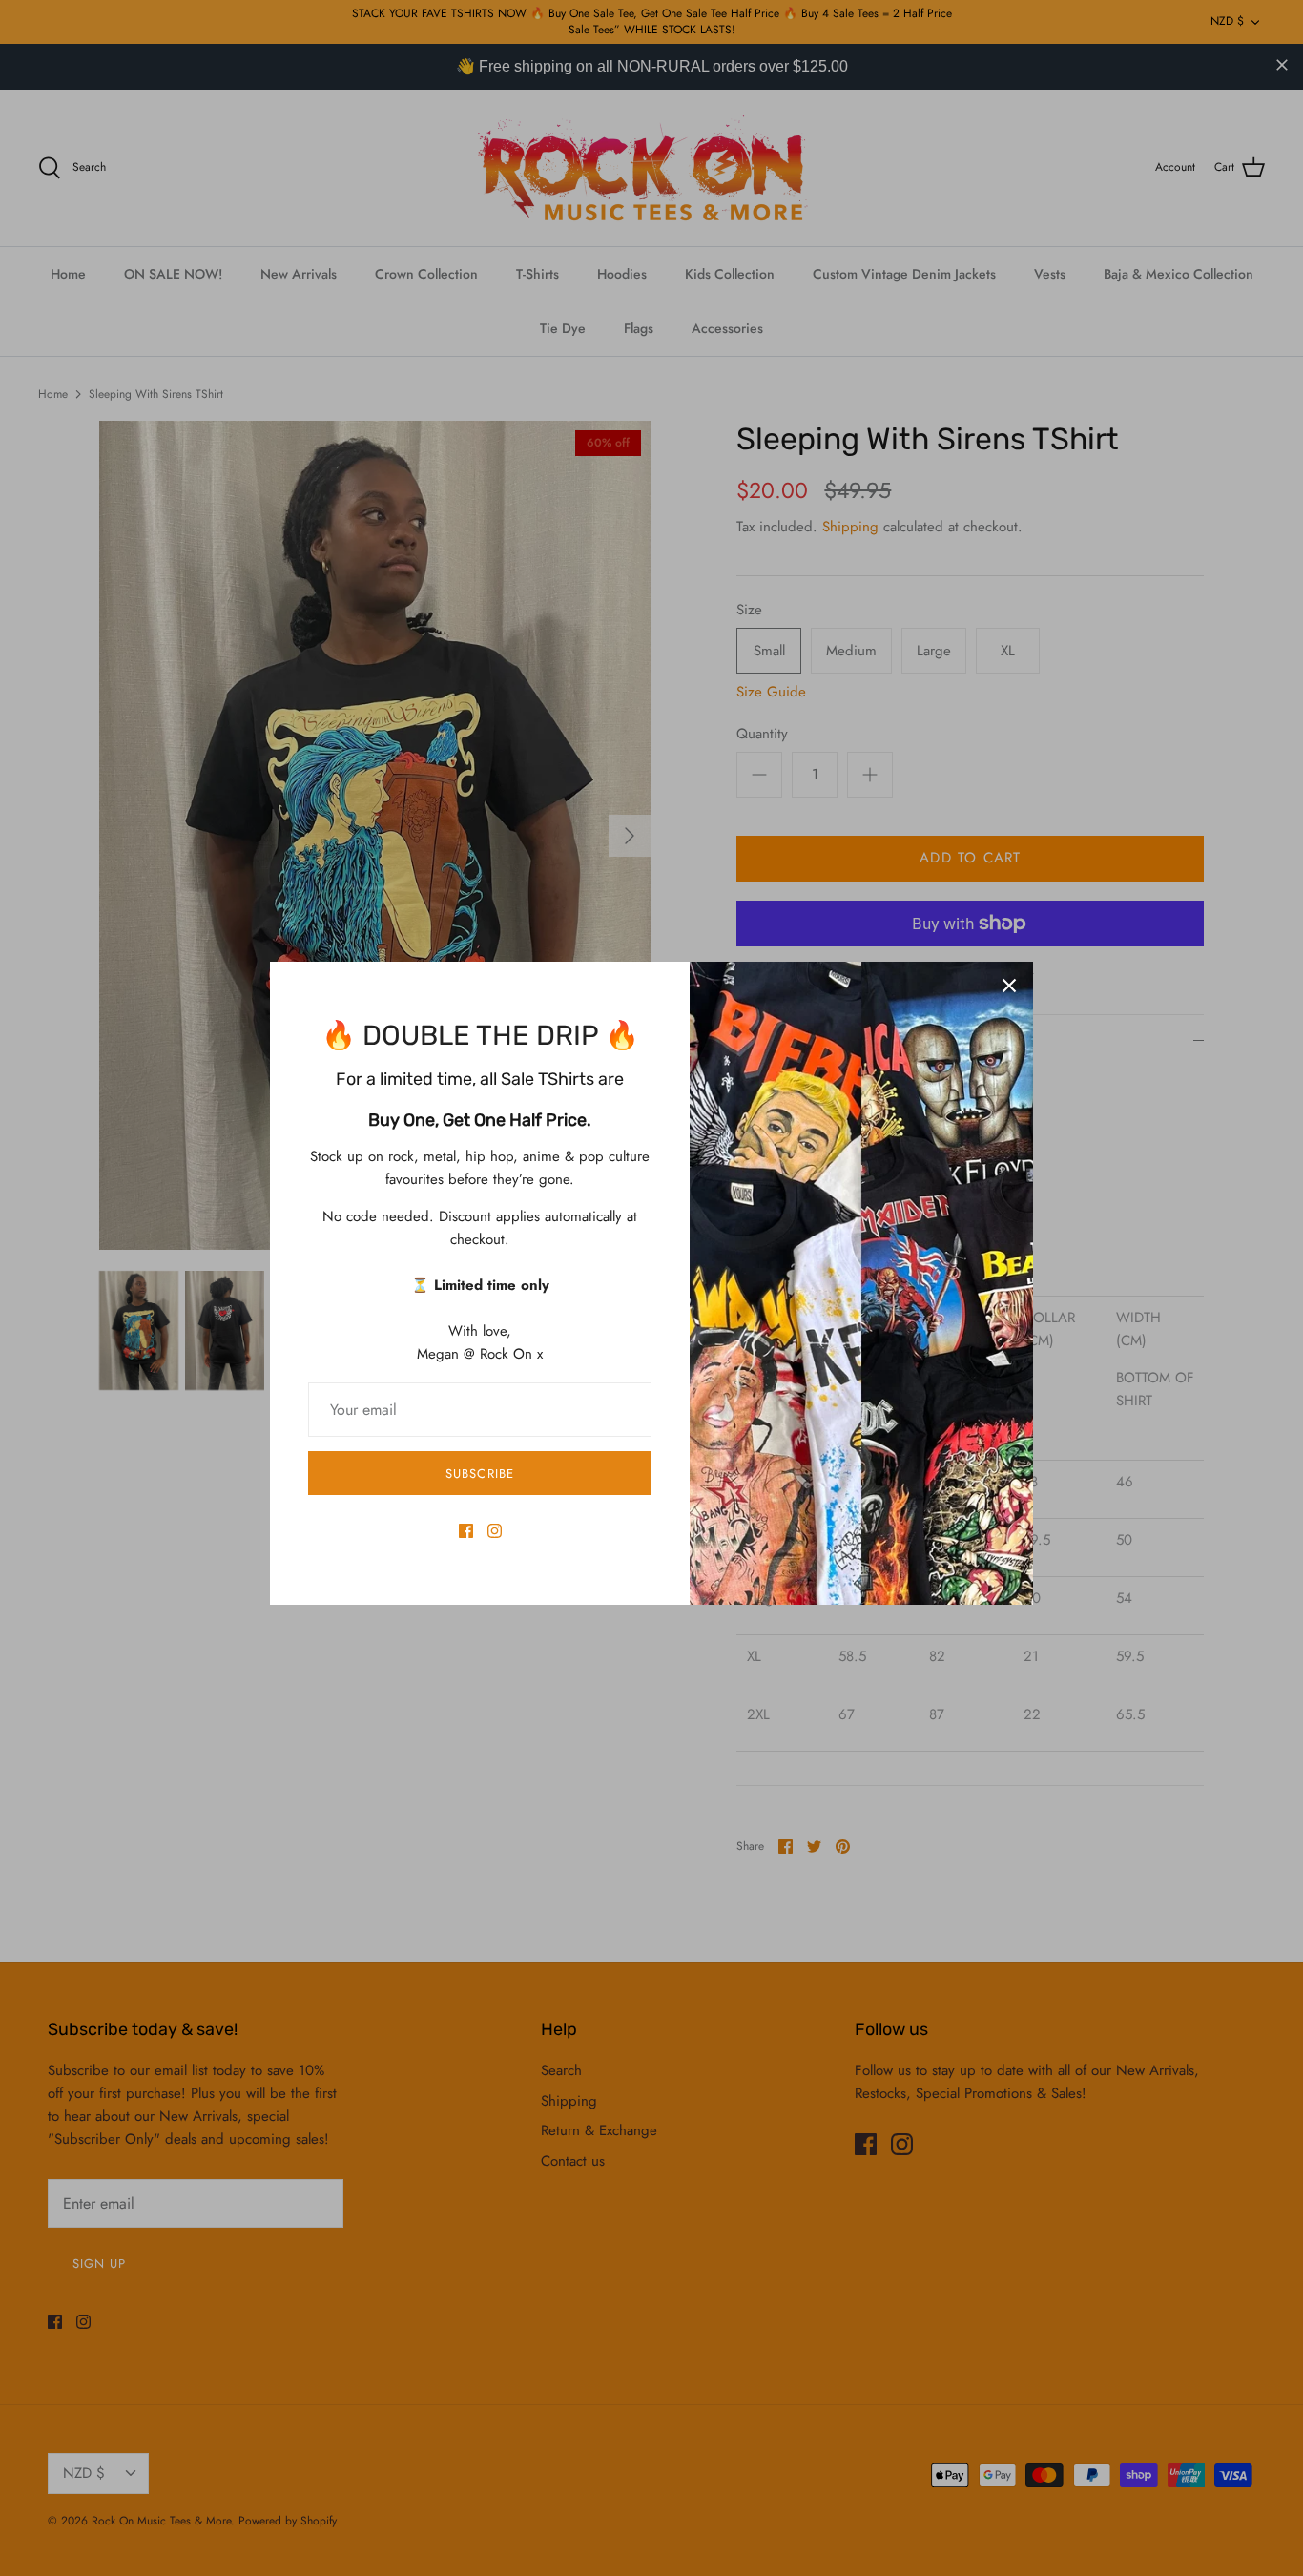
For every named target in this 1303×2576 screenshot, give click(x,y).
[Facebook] (466, 1531)
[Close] (1009, 986)
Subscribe (479, 1474)
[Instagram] (495, 1531)
